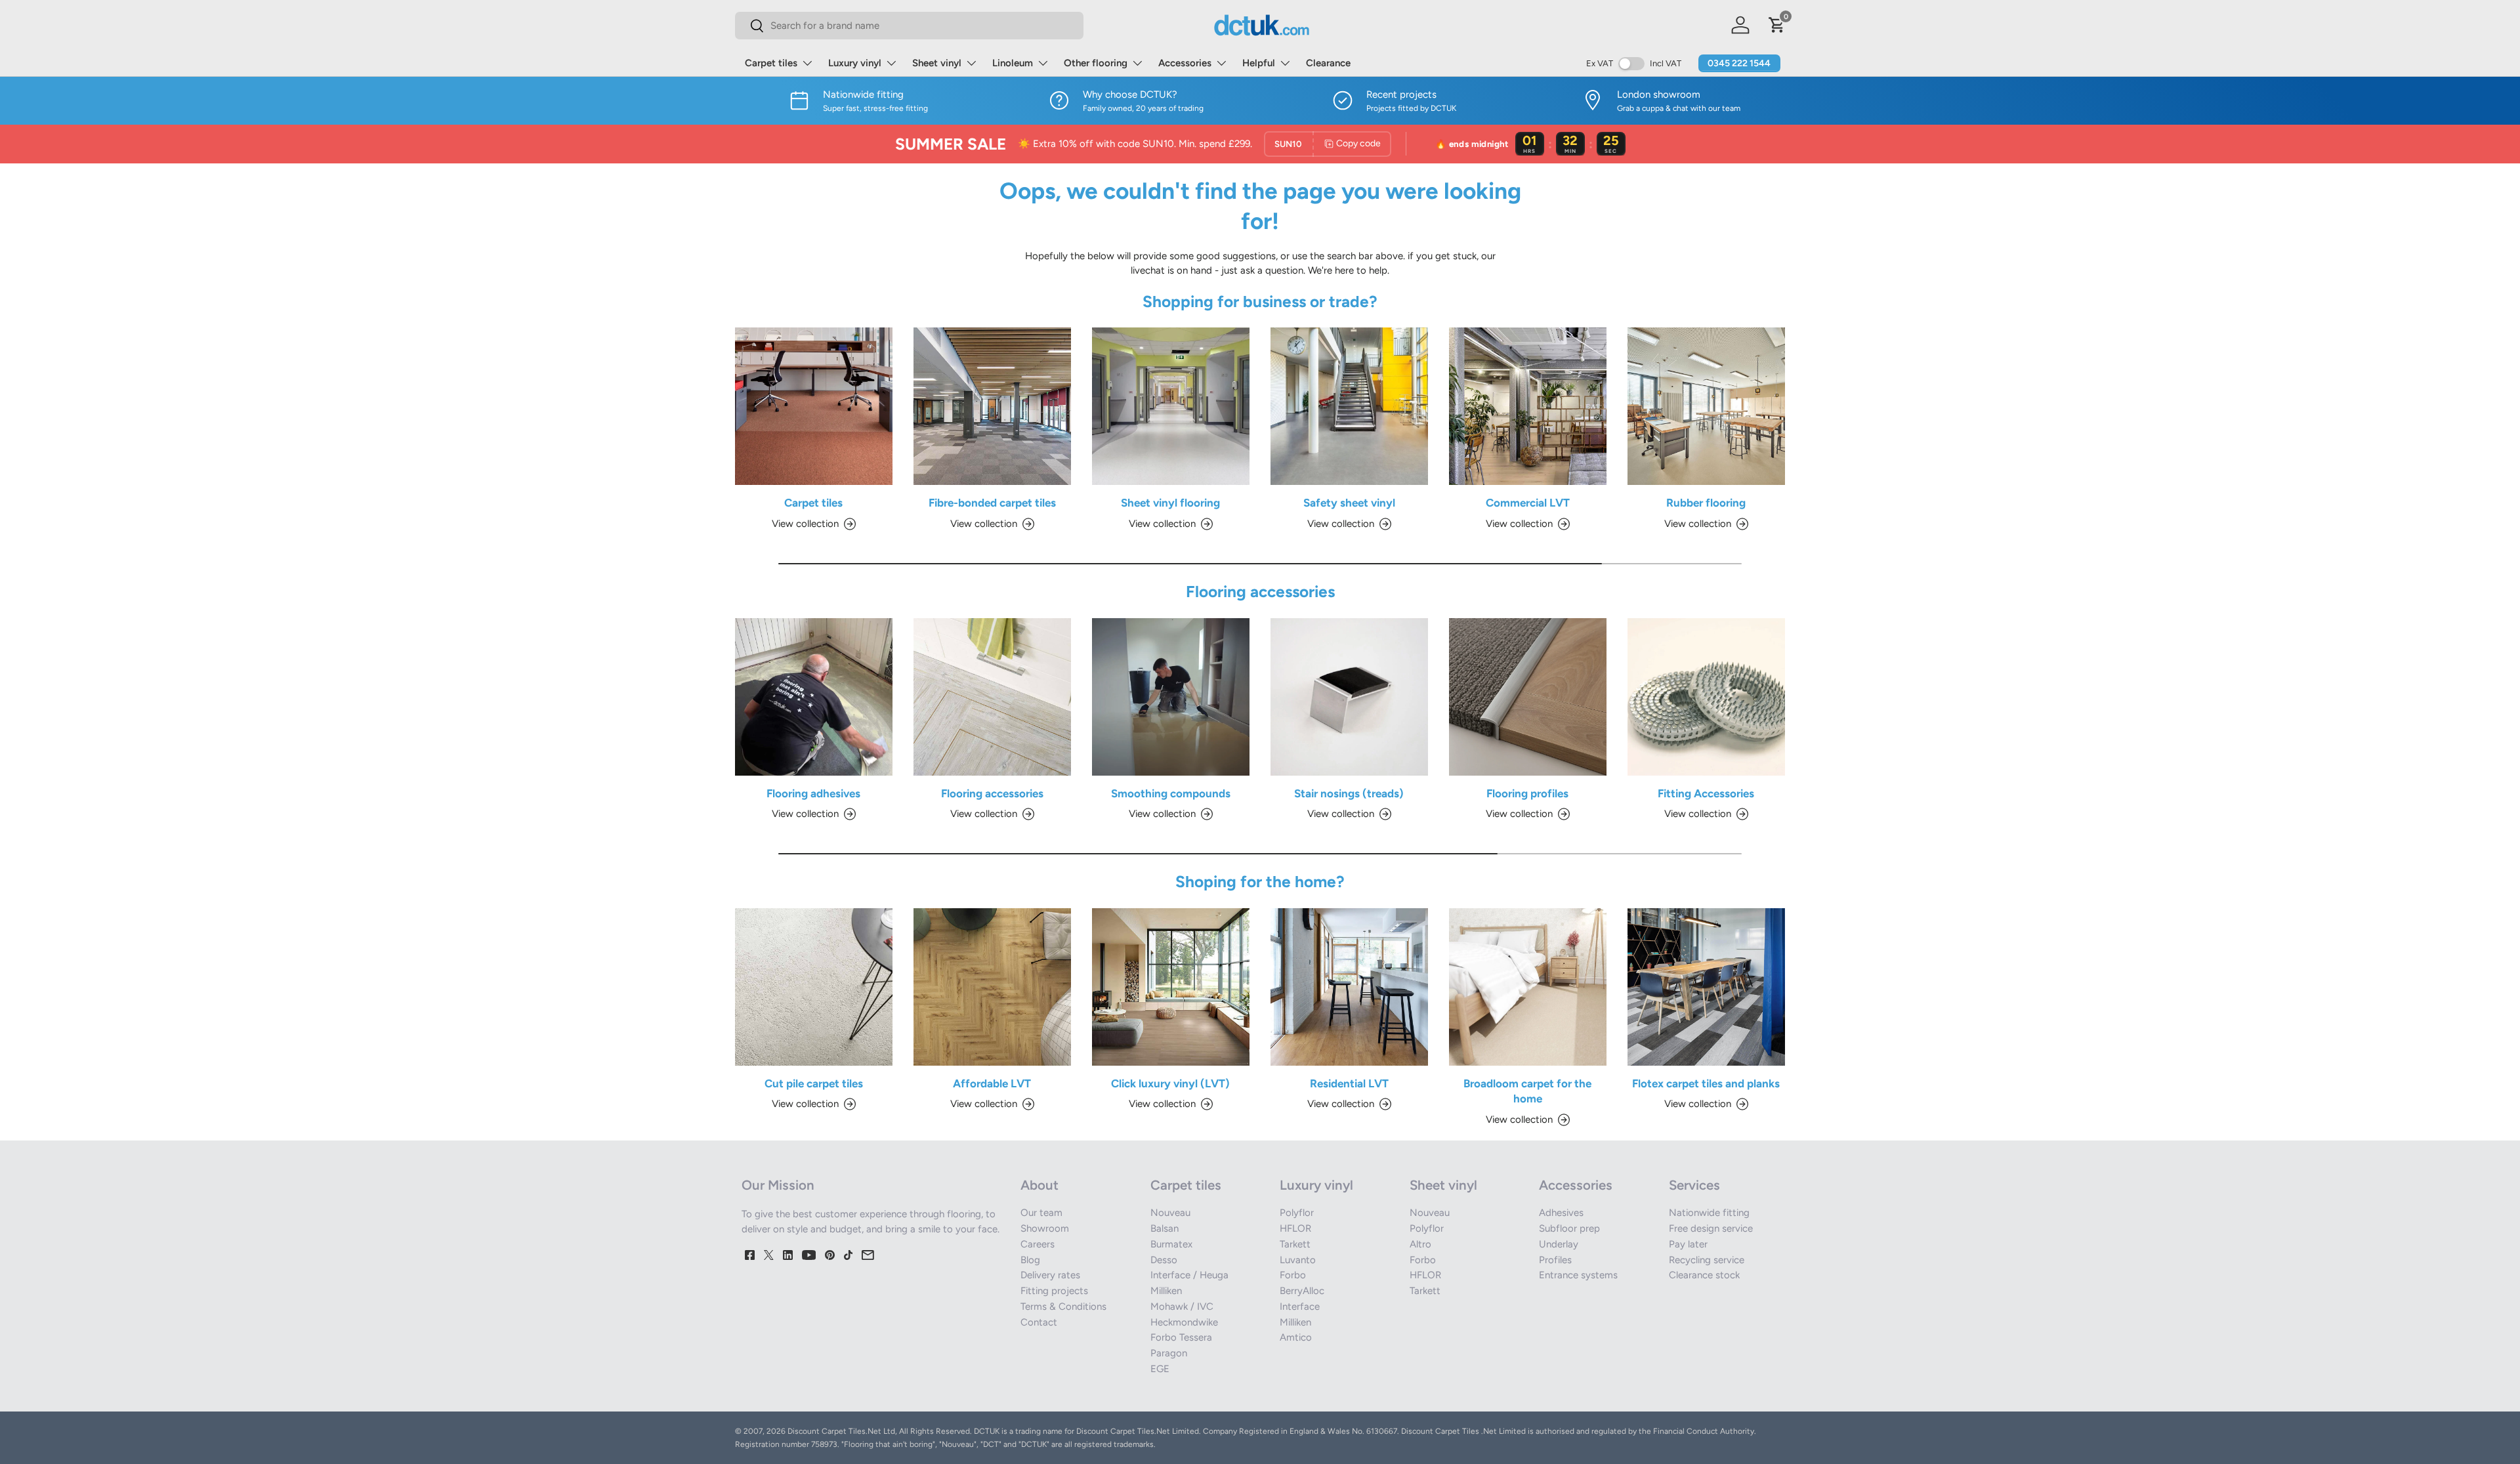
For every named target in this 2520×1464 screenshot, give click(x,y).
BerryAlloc (1302, 1291)
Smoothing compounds (1171, 793)
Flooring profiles (1527, 793)
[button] (1777, 25)
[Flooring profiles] (1528, 697)
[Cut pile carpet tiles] (814, 987)
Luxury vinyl (855, 63)
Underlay (1559, 1244)
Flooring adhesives (813, 793)
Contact (1039, 1322)
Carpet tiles (771, 63)
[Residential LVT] (1349, 987)
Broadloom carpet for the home (1527, 1091)
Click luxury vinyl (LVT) (1170, 1083)
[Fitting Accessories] (1706, 697)
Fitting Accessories (1706, 793)
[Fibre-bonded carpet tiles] (992, 406)
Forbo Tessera (1181, 1337)
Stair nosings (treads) (1349, 793)
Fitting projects (1054, 1291)
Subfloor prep (1569, 1228)
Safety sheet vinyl (1349, 503)
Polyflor (1297, 1213)
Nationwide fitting (1709, 1213)
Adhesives (1561, 1213)
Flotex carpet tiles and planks (1706, 1083)
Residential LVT (1349, 1083)
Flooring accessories (992, 793)
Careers (1038, 1244)
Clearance (1328, 63)
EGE (1160, 1369)
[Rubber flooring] (1706, 406)
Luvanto (1298, 1260)
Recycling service (1707, 1260)
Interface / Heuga (1189, 1275)
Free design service (1711, 1228)
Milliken (1166, 1291)
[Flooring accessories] (992, 697)
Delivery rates (1050, 1275)
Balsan (1165, 1228)
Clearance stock (1704, 1275)
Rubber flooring (1706, 503)
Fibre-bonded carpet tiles (992, 503)
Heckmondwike (1184, 1322)
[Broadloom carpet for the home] (1528, 987)
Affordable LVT (992, 1083)
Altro (1420, 1244)
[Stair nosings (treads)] (1349, 697)
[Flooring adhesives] (814, 697)
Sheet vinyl (937, 63)
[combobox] (909, 26)
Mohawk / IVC (1182, 1307)
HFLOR (1295, 1228)
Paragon (1169, 1353)
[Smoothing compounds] (1171, 697)
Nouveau (1170, 1213)
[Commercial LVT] (1528, 406)
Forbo (1293, 1275)
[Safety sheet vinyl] (1349, 406)
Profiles (1555, 1260)
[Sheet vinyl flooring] (1171, 406)
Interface (1300, 1307)
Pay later (1688, 1244)
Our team (1041, 1213)
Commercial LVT (1528, 503)
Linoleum (1013, 63)
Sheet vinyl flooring (1170, 503)
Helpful (1259, 63)
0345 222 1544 (1739, 63)
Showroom (1045, 1228)
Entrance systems (1578, 1275)
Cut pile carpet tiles (814, 1083)
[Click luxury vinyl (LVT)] (1171, 987)
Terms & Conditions (1063, 1307)
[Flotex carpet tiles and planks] (1706, 987)
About (1039, 1185)
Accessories (1185, 63)
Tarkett (1295, 1244)
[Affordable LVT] (992, 987)
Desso (1164, 1260)
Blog (1030, 1260)
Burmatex (1171, 1244)
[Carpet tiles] (814, 406)
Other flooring (1096, 63)
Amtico (1296, 1337)
